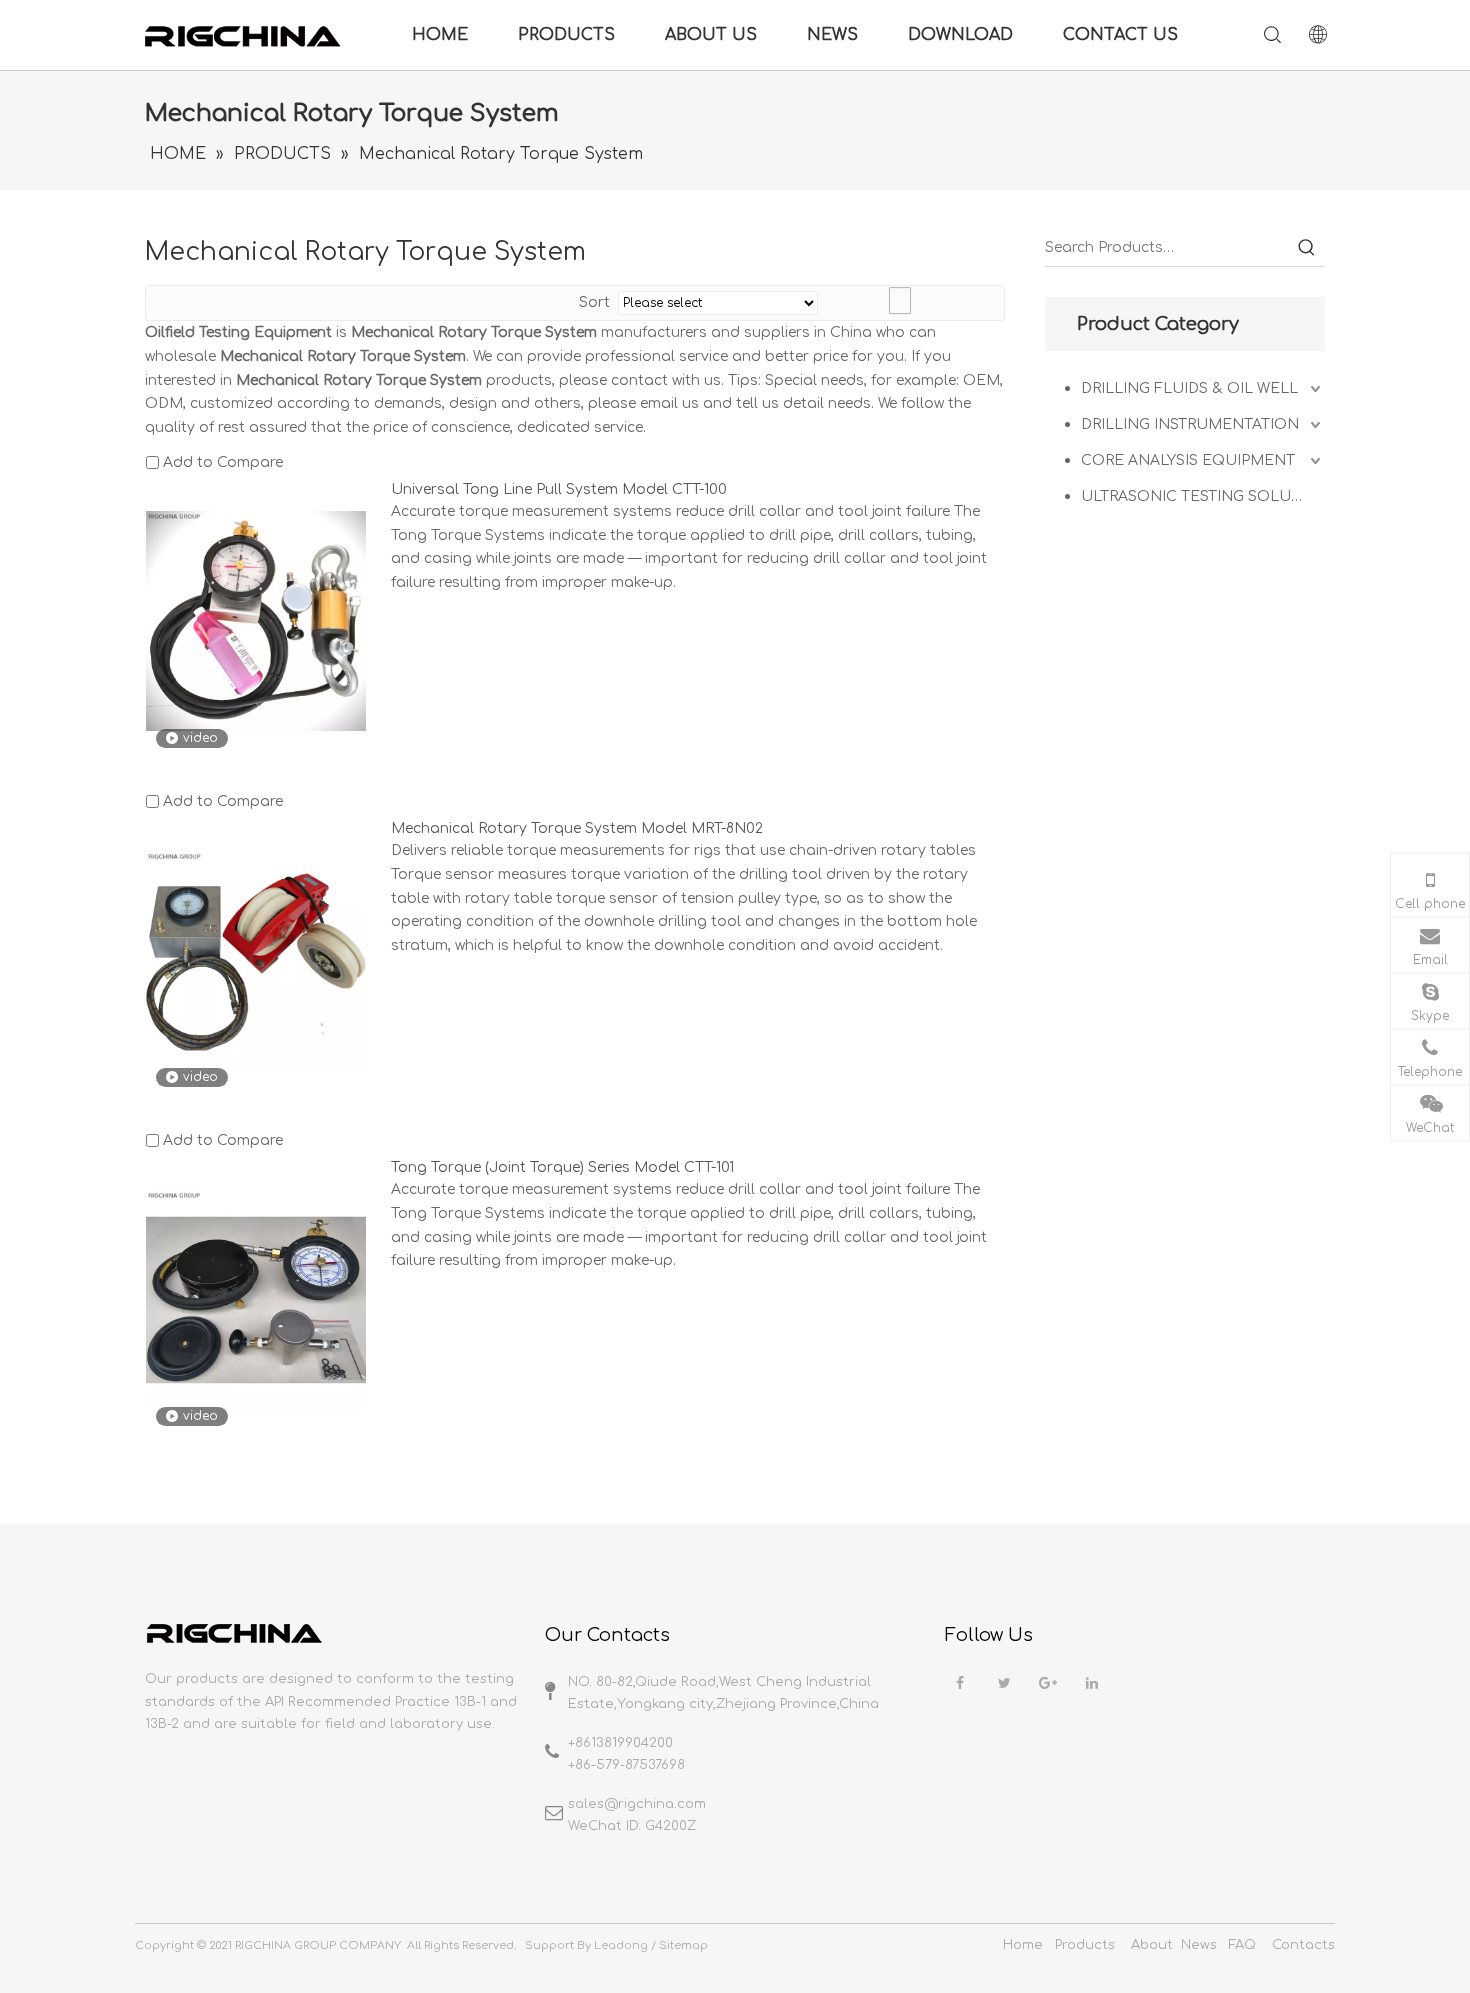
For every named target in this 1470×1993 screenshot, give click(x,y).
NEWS (832, 35)
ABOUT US (711, 35)
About (1152, 1945)
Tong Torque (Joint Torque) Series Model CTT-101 (562, 1167)
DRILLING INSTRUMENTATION (1190, 424)
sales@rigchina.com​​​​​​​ (637, 1804)
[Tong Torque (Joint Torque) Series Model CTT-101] (256, 1299)
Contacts (1303, 1945)
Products (1085, 1945)
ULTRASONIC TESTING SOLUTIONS (1203, 496)
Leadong (621, 1945)
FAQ (1242, 1945)
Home (1023, 1945)
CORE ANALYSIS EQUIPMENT (1188, 460)
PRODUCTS (566, 35)
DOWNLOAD (960, 35)
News (1199, 1945)
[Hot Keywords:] (1307, 248)
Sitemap (683, 1945)
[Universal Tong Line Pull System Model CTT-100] (256, 620)
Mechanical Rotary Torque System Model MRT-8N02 (577, 828)
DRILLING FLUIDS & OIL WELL (1189, 388)
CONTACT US (1120, 35)
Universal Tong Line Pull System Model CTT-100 (559, 489)
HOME (440, 35)
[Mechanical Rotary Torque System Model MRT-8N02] (256, 959)
